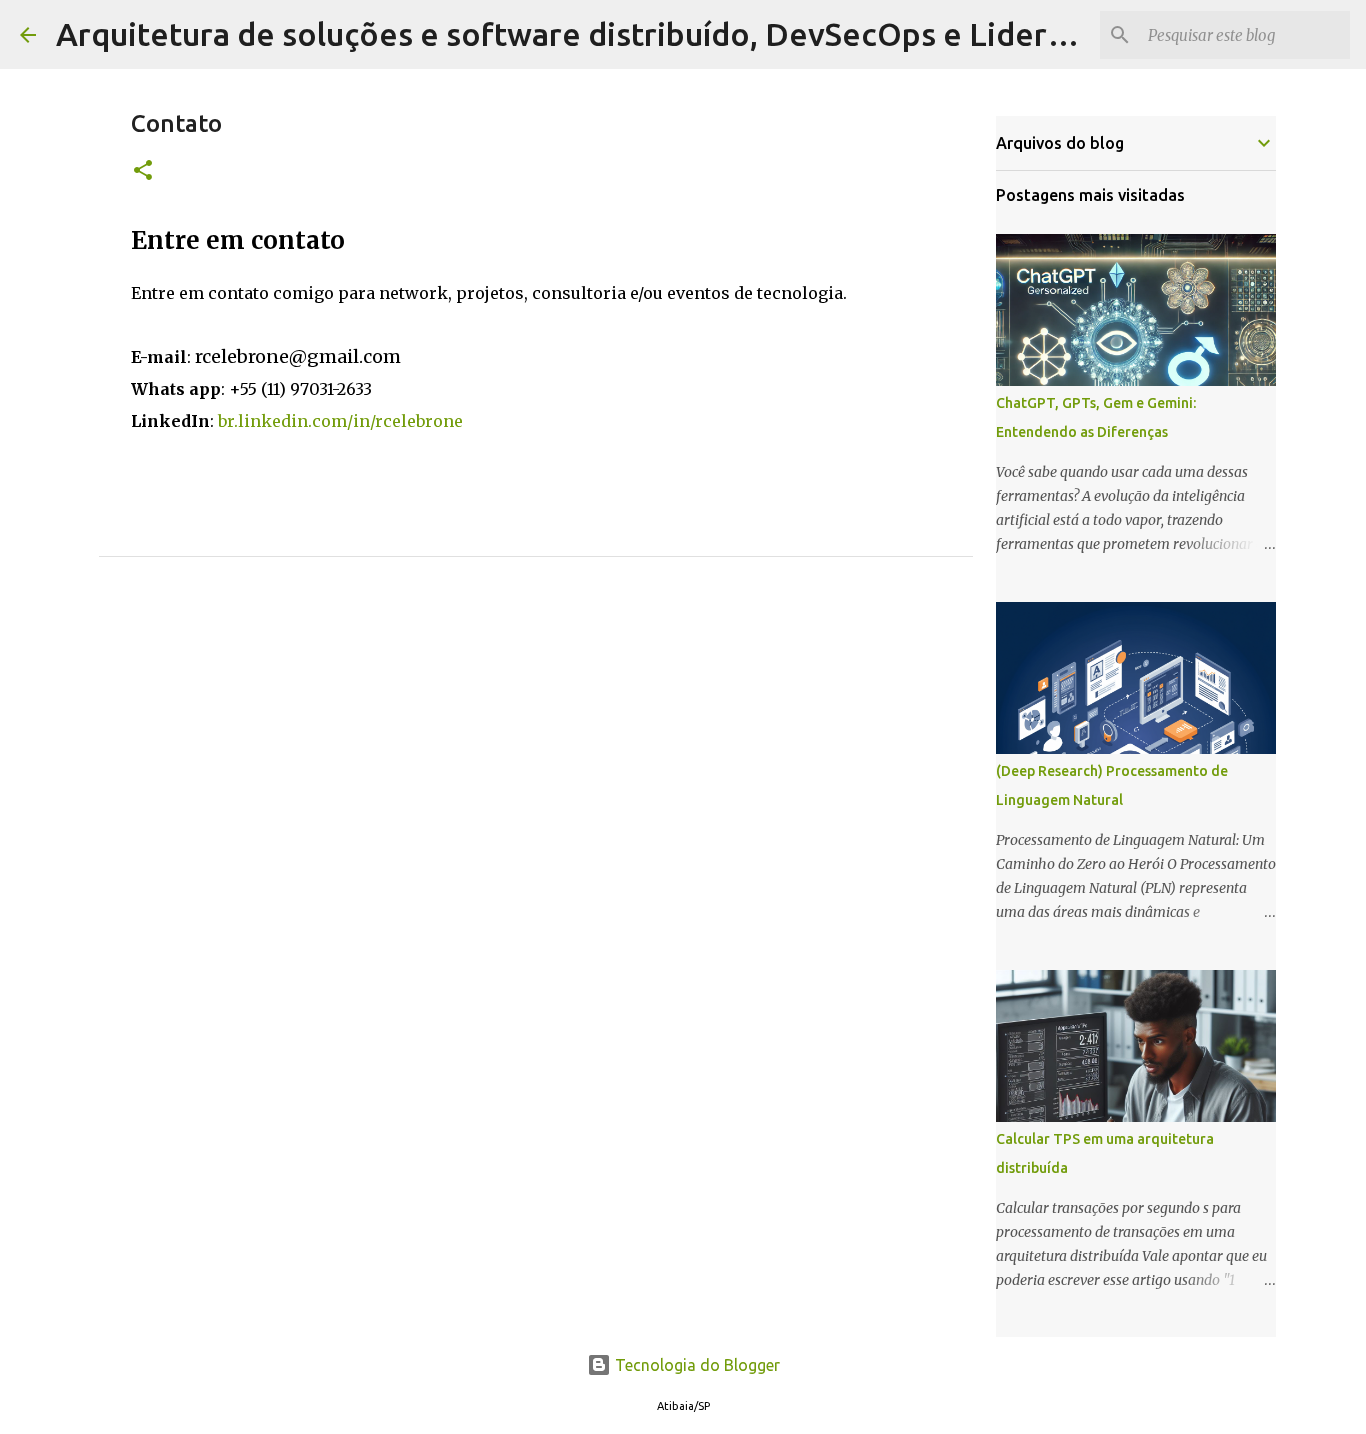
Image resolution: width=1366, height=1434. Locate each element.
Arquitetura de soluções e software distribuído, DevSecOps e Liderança (585, 34)
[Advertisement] (536, 791)
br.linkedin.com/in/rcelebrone (340, 421)
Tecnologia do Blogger (695, 1365)
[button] (143, 171)
